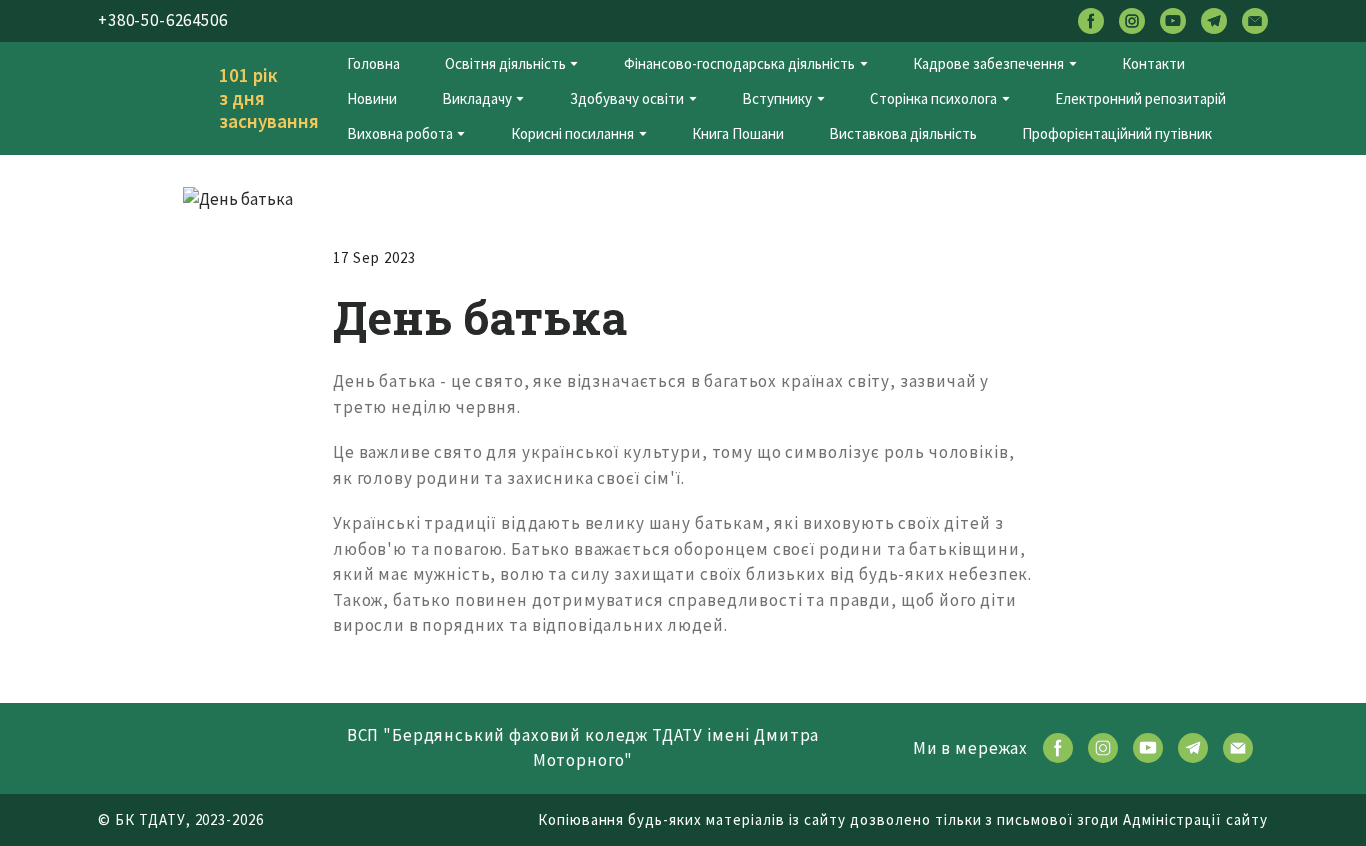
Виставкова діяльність (903, 133)
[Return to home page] (144, 98)
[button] (1091, 21)
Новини (372, 98)
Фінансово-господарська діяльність (739, 63)
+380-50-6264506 (163, 20)
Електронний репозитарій (1140, 98)
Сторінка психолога (933, 98)
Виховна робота (400, 133)
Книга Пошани (738, 133)
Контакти (1153, 63)
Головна (373, 63)
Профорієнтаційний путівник (1117, 133)
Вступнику (777, 98)
